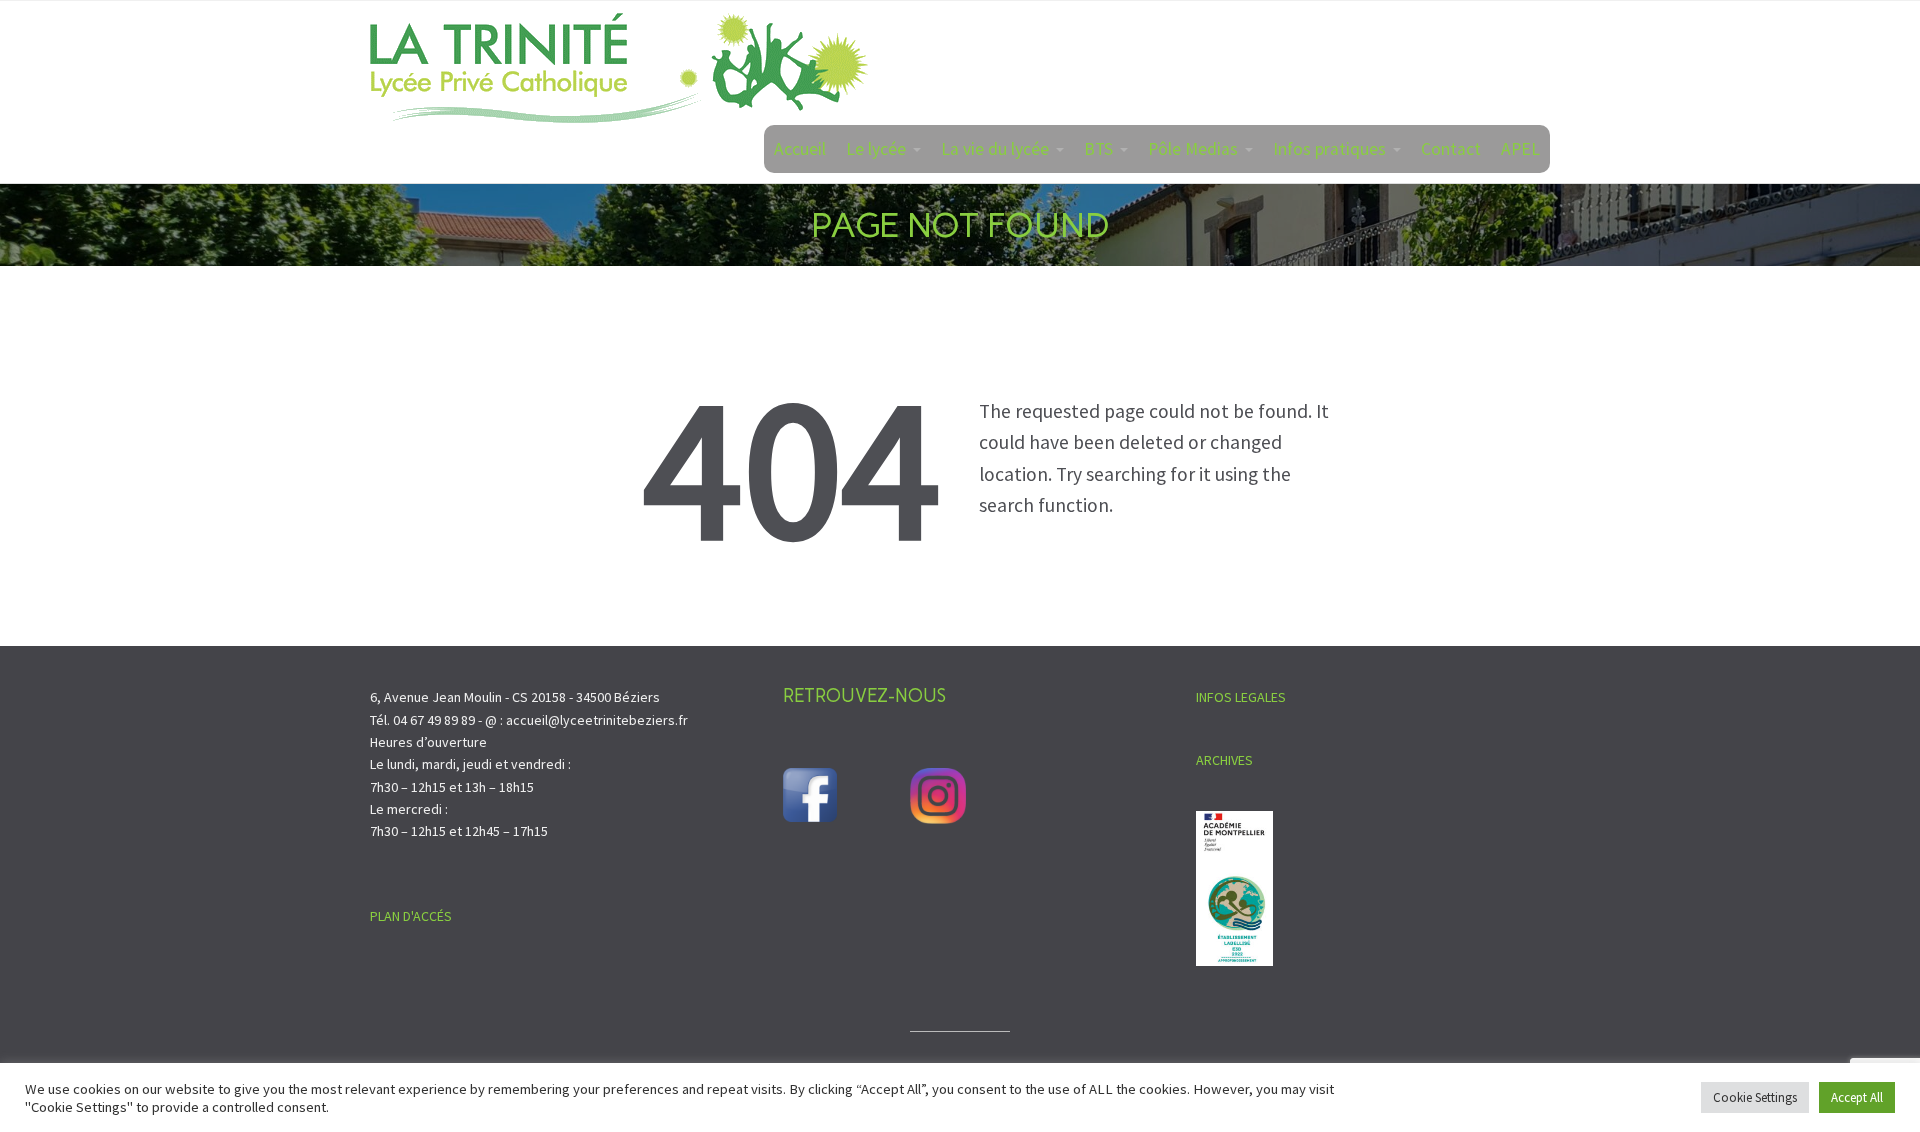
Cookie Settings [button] (1755, 1097)
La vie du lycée (995, 149)
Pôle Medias (1193, 149)
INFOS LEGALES (1241, 697)
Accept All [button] (1857, 1097)
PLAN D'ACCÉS (411, 916)
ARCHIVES (1224, 760)
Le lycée (876, 149)
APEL (1520, 149)
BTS (1098, 149)
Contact (1451, 149)
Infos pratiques (1329, 149)
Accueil (800, 149)
